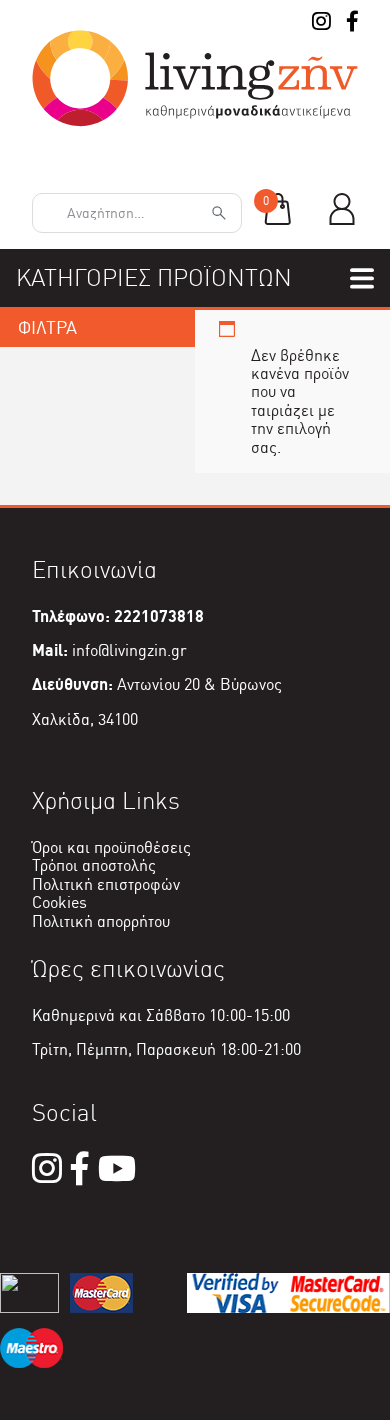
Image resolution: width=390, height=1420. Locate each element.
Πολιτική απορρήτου (101, 921)
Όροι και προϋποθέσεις (111, 847)
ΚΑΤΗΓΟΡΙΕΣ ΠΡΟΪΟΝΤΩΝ (154, 277)
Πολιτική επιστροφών (106, 884)
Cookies (59, 902)
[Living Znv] (195, 121)
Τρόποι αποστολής (94, 865)
